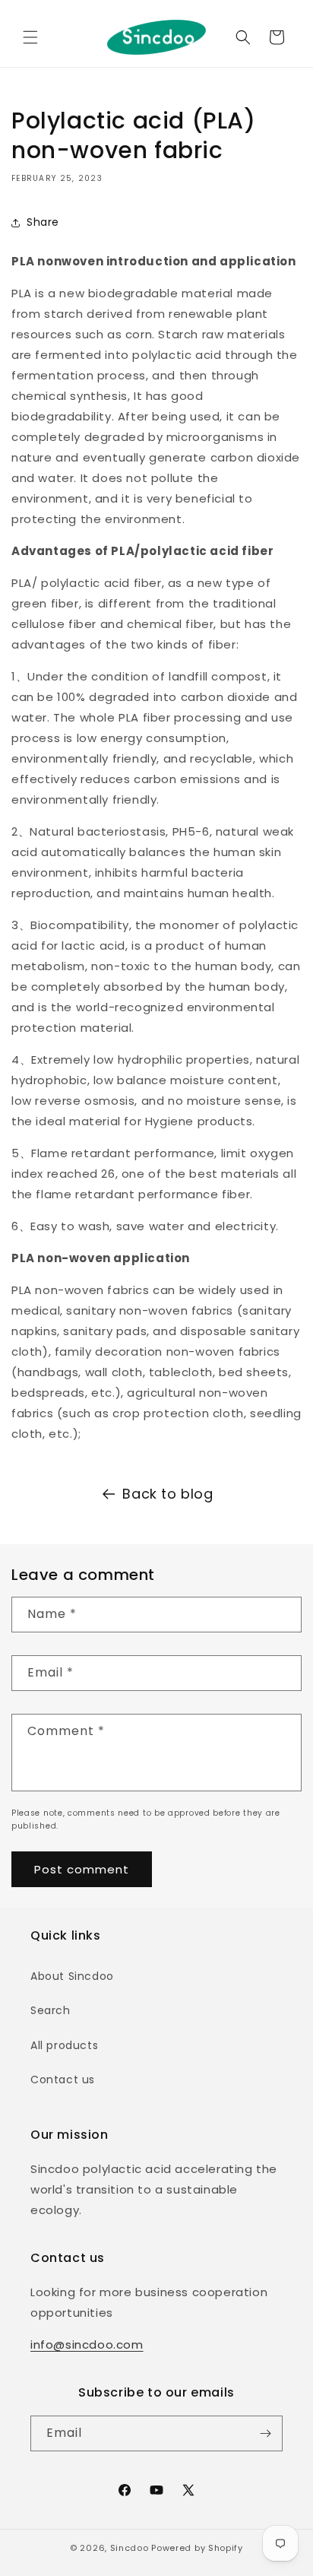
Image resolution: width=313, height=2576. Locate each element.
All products (64, 2045)
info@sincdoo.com (87, 2344)
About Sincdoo (72, 1976)
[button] (30, 37)
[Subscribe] (265, 2433)
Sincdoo (130, 2548)
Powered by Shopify (197, 2548)
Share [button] (43, 222)
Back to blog (168, 1494)
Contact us (63, 2080)
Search (51, 2010)
